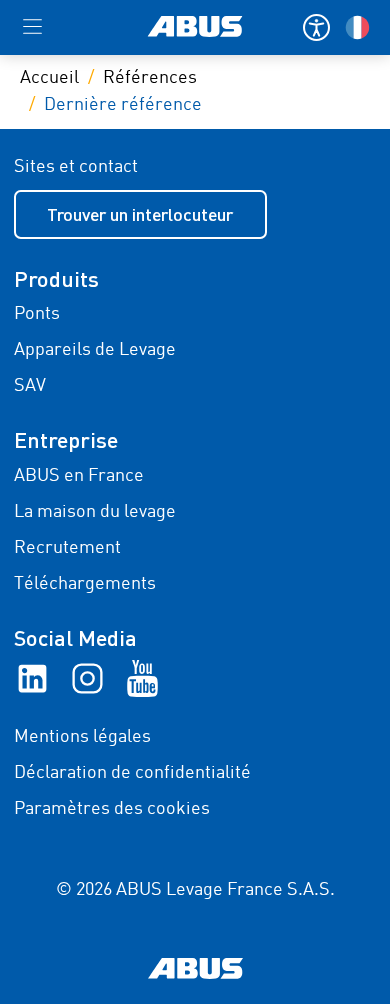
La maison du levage (95, 512)
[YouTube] (142, 678)
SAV (30, 386)
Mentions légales (82, 737)
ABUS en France (79, 476)
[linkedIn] (32, 678)
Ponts (37, 314)
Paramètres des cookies (112, 809)
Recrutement (67, 548)
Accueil (49, 78)
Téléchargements (85, 584)
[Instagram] (87, 678)
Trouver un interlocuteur (140, 214)
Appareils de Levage (95, 350)
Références (150, 78)
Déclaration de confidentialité (132, 773)
